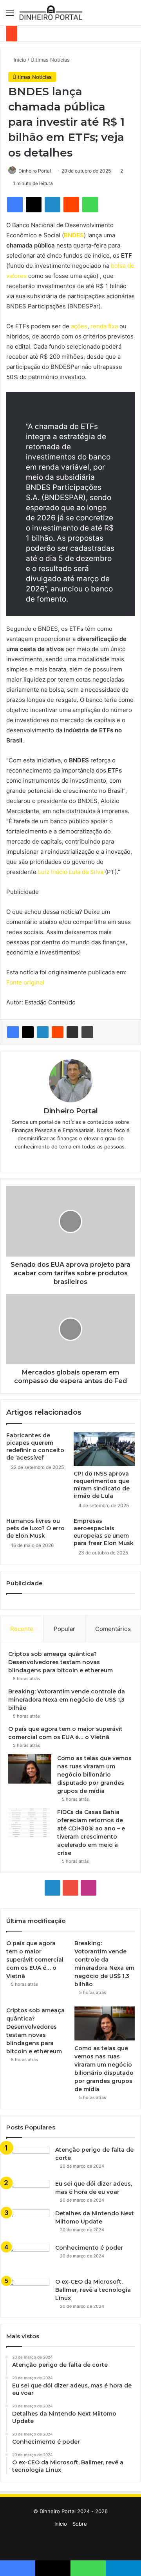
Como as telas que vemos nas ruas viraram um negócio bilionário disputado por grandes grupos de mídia (94, 1775)
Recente (22, 1629)
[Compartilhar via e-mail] (72, 1032)
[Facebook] (13, 1032)
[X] (28, 1032)
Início (19, 60)
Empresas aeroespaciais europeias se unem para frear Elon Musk (104, 1532)
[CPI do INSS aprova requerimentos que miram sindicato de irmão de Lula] (104, 1449)
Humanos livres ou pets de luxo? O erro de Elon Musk (35, 1528)
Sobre (80, 2524)
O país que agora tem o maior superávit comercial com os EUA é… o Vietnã (35, 1960)
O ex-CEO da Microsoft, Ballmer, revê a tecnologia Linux (93, 2290)
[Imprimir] (87, 1032)
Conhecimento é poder (89, 2248)
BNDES (74, 235)
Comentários (113, 1629)
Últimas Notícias (50, 60)
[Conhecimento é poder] (28, 2258)
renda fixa (104, 326)
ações (79, 326)
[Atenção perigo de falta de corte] (28, 2160)
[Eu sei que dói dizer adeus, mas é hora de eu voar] (28, 2192)
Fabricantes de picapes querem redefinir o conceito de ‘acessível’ (35, 1446)
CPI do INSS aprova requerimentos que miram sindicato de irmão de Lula (102, 1485)
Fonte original (25, 982)
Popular (64, 1629)
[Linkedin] (43, 1032)
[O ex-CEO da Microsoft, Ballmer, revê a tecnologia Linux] (28, 2292)
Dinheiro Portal (35, 171)
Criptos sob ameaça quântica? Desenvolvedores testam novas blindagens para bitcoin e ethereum (61, 1662)
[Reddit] (58, 1032)
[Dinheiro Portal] (51, 13)
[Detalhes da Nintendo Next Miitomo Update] (28, 2224)
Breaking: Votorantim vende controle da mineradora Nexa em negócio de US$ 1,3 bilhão (67, 1700)
